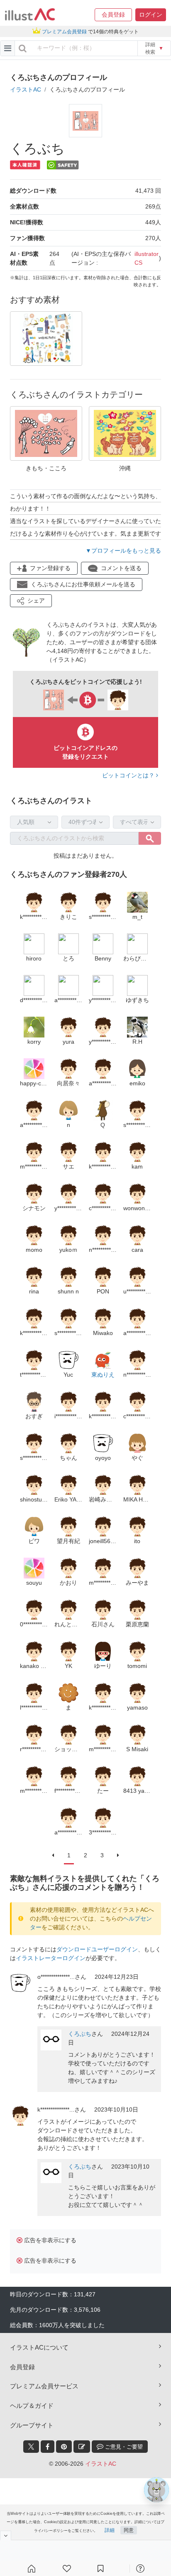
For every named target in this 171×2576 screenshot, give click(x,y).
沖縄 (125, 468)
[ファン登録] (67, 2569)
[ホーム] (32, 2569)
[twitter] (31, 2447)
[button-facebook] (48, 2447)
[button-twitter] (31, 2447)
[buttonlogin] (23, 48)
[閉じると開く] (6, 2535)
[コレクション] (100, 2569)
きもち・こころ (46, 468)
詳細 (110, 2530)
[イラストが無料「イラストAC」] (30, 15)
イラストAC (26, 89)
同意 (129, 2530)
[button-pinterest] (64, 2447)
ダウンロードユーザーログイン (97, 1949)
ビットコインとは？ (129, 775)
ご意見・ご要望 (123, 2447)
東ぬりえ (103, 1375)
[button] (113, 15)
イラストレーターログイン (51, 1958)
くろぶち (80, 2034)
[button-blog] (82, 2447)
